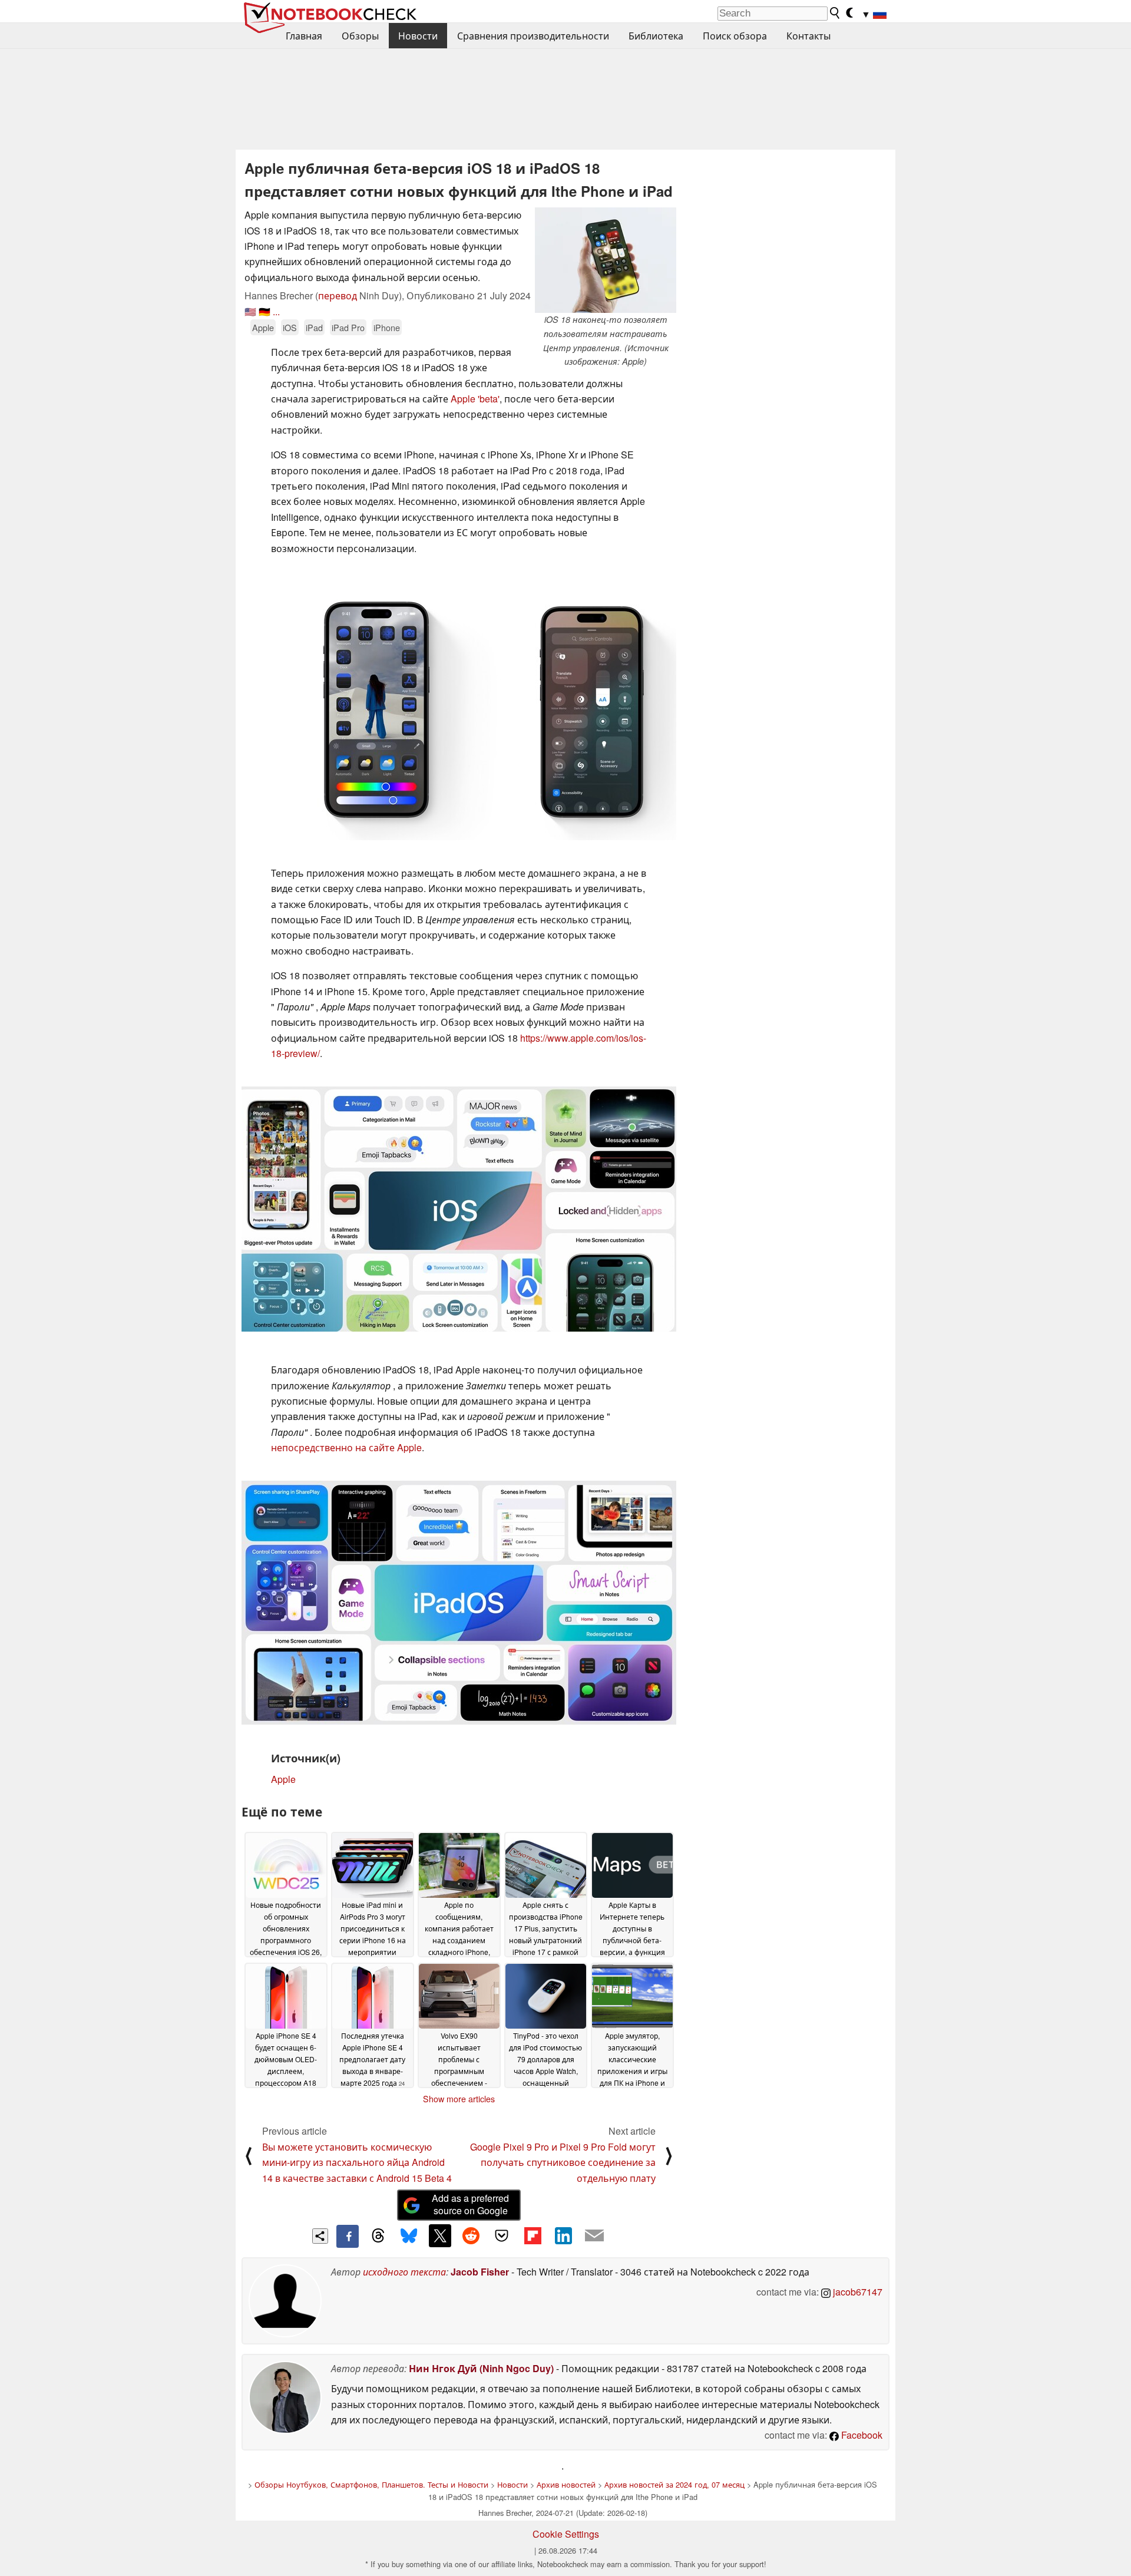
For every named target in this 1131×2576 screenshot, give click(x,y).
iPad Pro (348, 327)
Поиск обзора (735, 36)
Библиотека (656, 36)
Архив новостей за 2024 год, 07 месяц (674, 2484)
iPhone (387, 327)
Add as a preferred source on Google (470, 2204)
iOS (290, 327)
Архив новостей (566, 2484)
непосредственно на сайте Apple (346, 1447)
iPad (314, 327)
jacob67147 (856, 2292)
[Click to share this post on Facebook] (348, 2236)
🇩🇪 (264, 311)
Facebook (861, 2435)
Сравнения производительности (533, 36)
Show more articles (459, 2099)
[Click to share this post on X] (440, 2235)
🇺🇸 (250, 311)
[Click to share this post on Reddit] (471, 2235)
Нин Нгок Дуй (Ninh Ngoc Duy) (481, 2368)
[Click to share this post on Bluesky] (409, 2236)
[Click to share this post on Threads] (378, 2236)
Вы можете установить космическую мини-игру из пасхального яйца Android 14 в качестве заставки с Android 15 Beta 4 (357, 2162)
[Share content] (320, 2236)
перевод (338, 295)
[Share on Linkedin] (563, 2235)
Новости (418, 36)
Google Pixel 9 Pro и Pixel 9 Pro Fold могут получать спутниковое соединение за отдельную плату (563, 2162)
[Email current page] (594, 2236)
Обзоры (360, 36)
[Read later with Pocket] (502, 2235)
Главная (304, 36)
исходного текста (404, 2272)
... (276, 311)
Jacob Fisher (480, 2272)
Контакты (808, 36)
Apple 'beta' (475, 399)
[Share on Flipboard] (533, 2235)
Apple (263, 327)
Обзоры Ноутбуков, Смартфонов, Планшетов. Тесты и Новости (371, 2484)
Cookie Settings (566, 2534)
